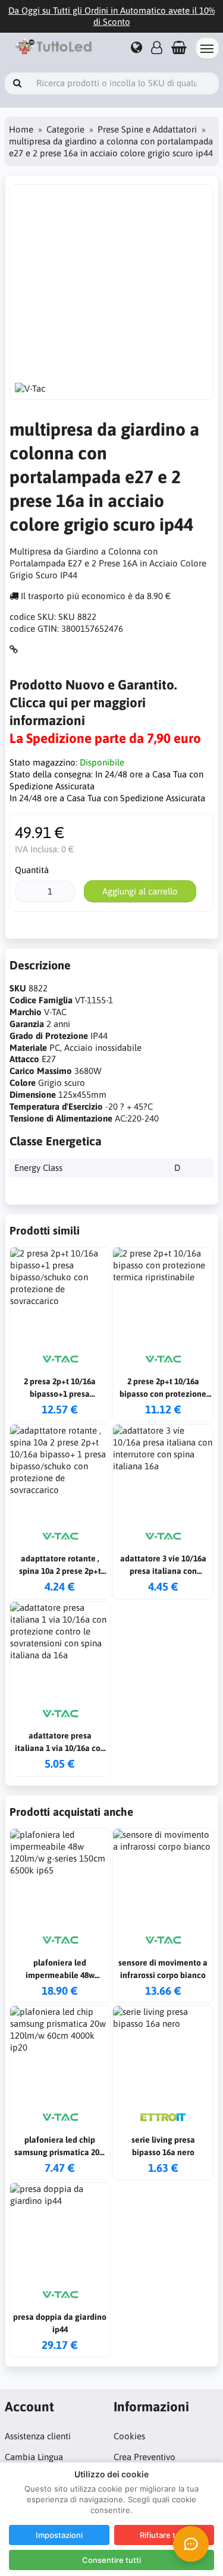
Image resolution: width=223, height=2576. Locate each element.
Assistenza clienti (38, 2436)
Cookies (129, 2436)
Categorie (65, 129)
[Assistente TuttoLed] (191, 2544)
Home (21, 129)
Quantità (32, 870)
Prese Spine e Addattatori (147, 129)
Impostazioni (59, 2535)
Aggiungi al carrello (140, 891)
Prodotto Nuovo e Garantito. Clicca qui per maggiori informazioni (93, 703)
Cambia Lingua (34, 2457)
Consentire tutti (111, 2560)
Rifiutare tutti (164, 2535)
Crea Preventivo (145, 2457)
